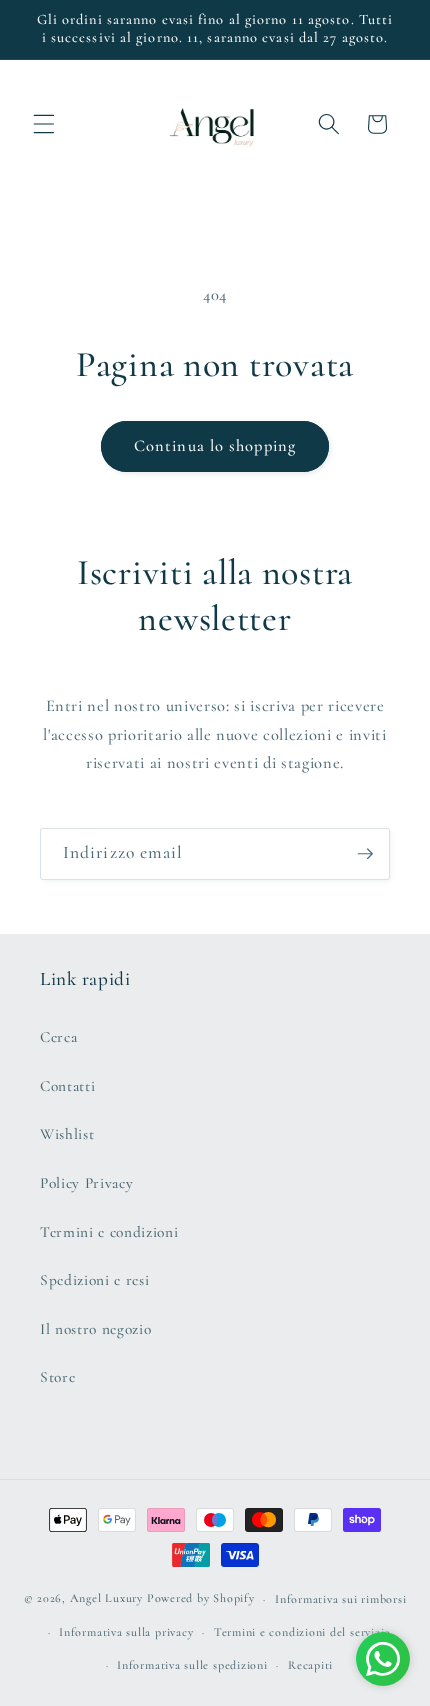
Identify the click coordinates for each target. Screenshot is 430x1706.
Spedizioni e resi (94, 1280)
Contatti (67, 1086)
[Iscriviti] (365, 854)
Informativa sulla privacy (126, 1632)
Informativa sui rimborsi (340, 1599)
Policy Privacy (86, 1183)
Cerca (58, 1037)
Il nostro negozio (95, 1329)
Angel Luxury (106, 1599)
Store (57, 1377)
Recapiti (310, 1665)
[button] (44, 124)
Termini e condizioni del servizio (302, 1632)
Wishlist (67, 1134)
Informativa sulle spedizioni (192, 1665)
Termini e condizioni (109, 1232)
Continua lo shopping (215, 446)
